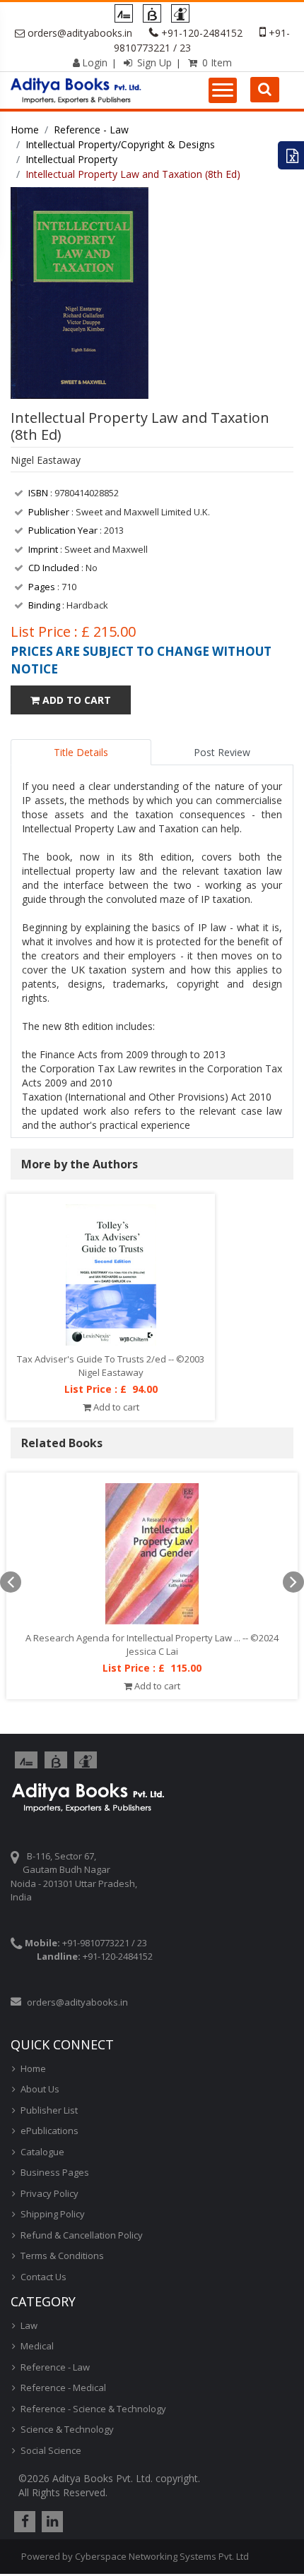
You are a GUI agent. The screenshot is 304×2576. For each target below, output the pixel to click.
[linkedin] (51, 2522)
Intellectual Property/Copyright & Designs (120, 144)
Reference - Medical (63, 2388)
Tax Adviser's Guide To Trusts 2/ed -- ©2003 (111, 1359)
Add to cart (115, 1407)
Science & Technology (67, 2429)
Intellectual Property (71, 159)
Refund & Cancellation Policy (82, 2235)
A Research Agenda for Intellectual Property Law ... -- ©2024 (152, 1638)
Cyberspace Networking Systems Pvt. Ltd (162, 2556)
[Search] (265, 90)
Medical (37, 2346)
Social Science (51, 2450)
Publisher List (49, 2110)
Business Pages (55, 2172)
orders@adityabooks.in (80, 33)
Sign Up (153, 62)
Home (25, 130)
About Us (40, 2089)
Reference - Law (91, 130)
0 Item (216, 62)
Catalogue (42, 2152)
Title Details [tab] (81, 752)
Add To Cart (75, 700)
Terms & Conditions (62, 2256)
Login (95, 62)
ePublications (49, 2131)
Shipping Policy (53, 2214)
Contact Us (43, 2277)
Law (29, 2325)
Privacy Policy (49, 2193)
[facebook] (23, 2522)
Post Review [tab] (222, 752)
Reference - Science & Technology (93, 2409)
